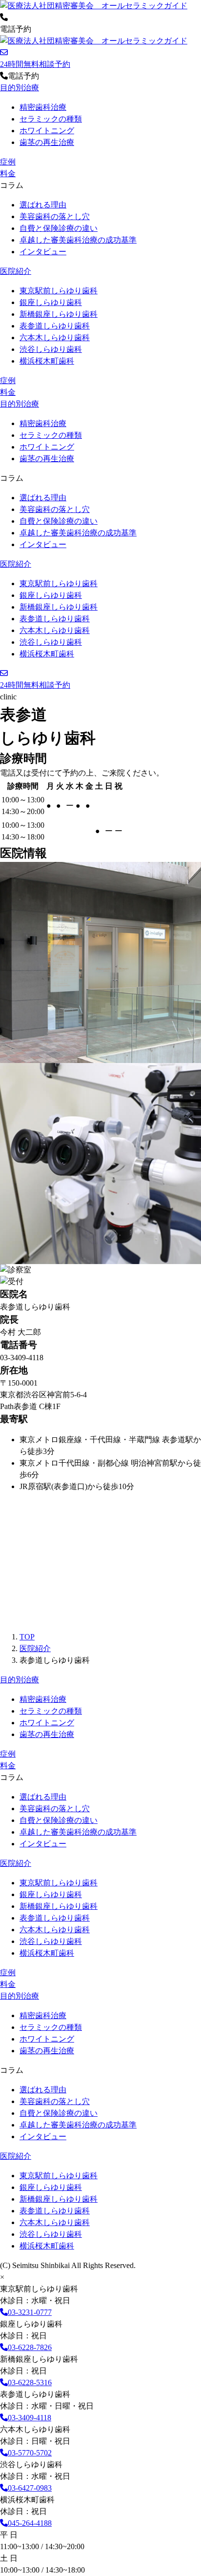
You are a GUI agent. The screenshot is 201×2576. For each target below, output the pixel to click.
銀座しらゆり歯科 (51, 302)
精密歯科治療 (43, 107)
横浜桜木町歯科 (47, 361)
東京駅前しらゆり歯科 (59, 291)
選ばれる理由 (43, 205)
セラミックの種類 (51, 119)
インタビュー (43, 252)
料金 (8, 174)
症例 (8, 162)
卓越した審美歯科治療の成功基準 (78, 240)
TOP (27, 1637)
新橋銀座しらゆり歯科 (59, 314)
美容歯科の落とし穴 (55, 216)
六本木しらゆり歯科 (55, 337)
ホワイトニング (47, 131)
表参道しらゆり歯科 (55, 326)
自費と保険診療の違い (59, 228)
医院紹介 (16, 271)
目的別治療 (20, 88)
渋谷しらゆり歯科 (51, 349)
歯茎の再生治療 (47, 142)
